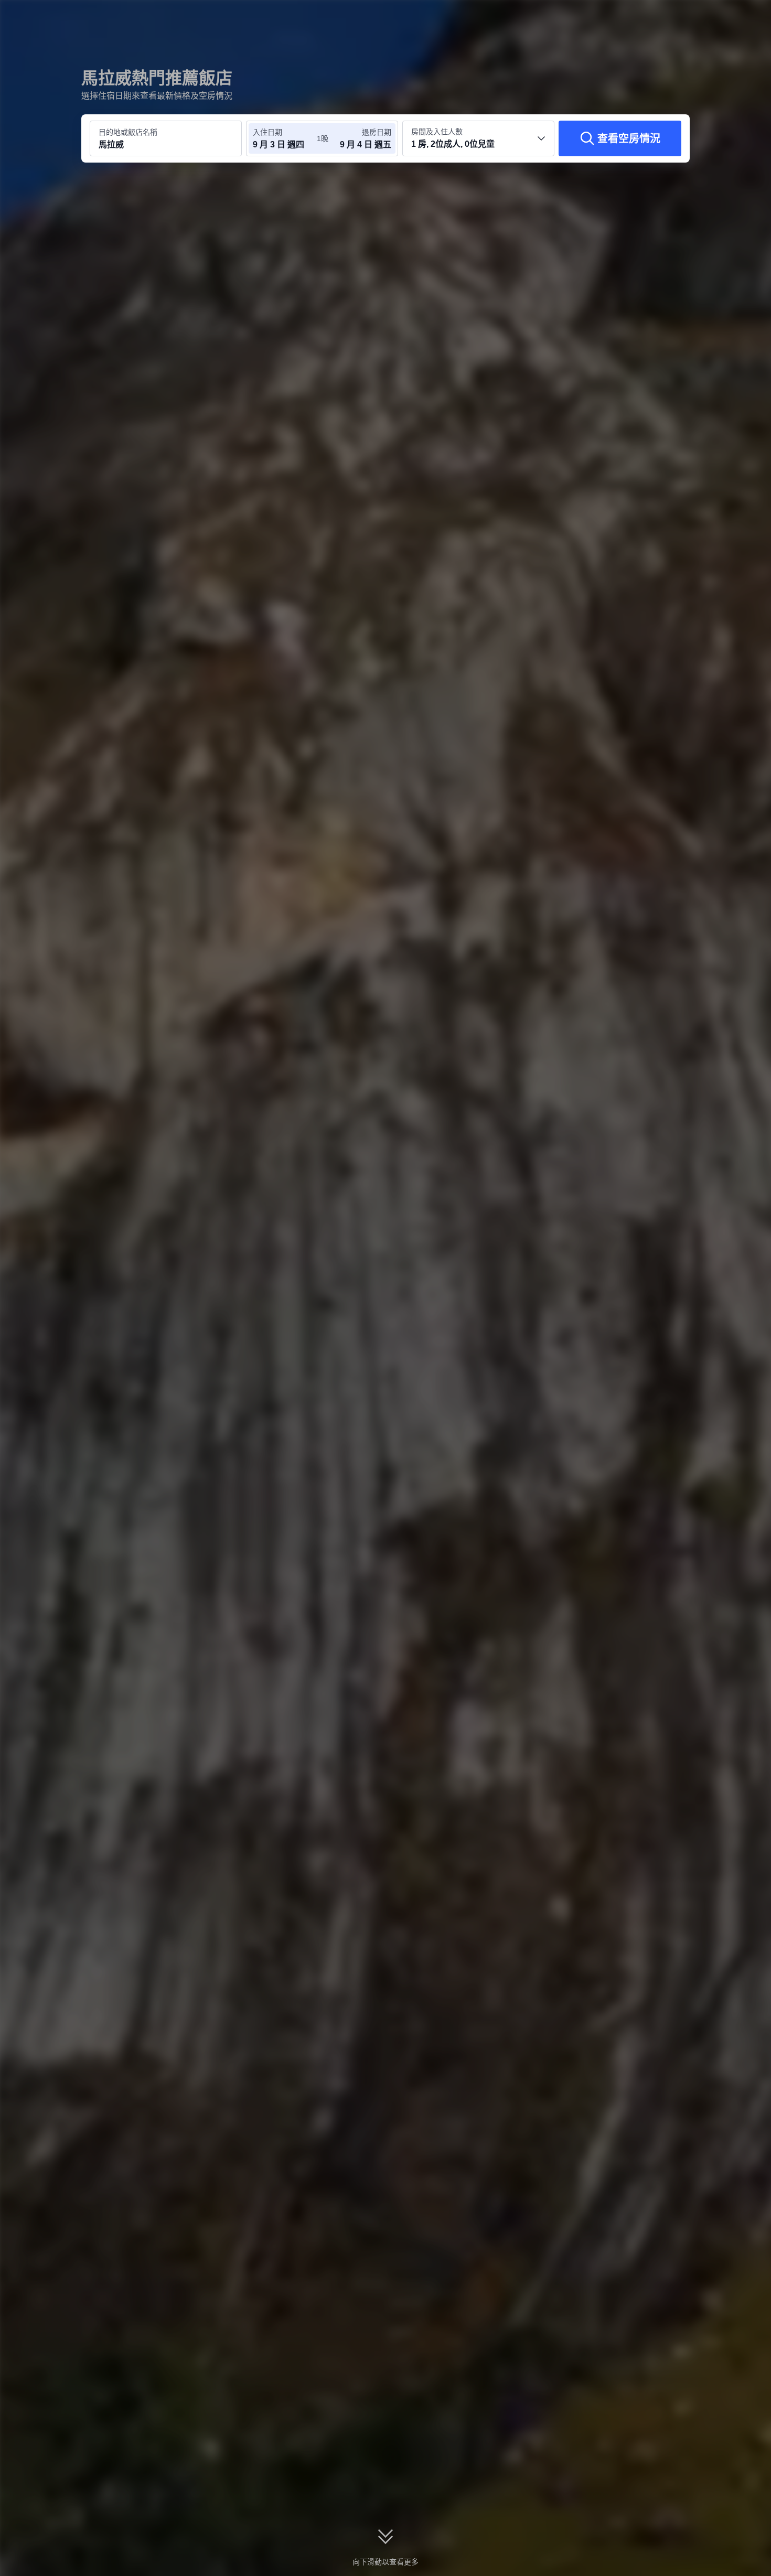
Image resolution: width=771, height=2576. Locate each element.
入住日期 (267, 132)
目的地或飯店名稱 (128, 132)
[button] (701, 17)
